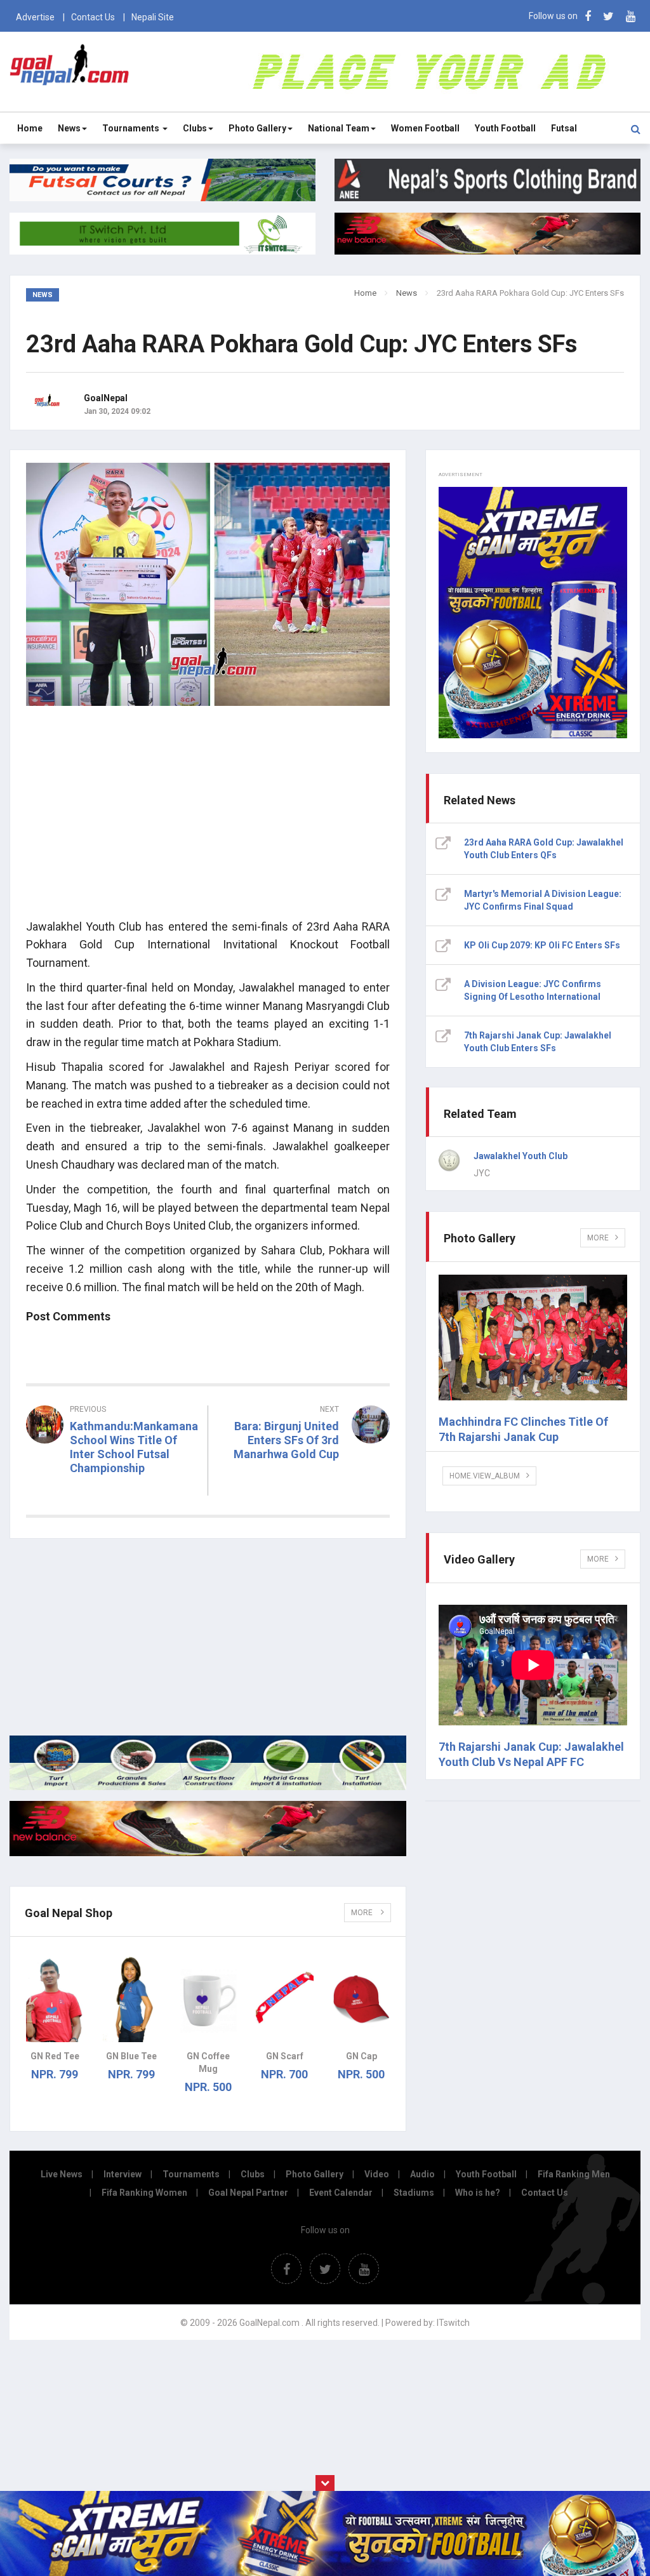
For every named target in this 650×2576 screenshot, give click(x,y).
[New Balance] (208, 1853)
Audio (422, 2174)
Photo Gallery (257, 128)
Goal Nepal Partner (248, 2193)
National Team (339, 128)
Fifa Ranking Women (144, 2193)
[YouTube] (631, 16)
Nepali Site (153, 17)
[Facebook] (588, 16)
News (69, 128)
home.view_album (485, 1476)
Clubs (195, 128)
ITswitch (453, 2323)
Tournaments (132, 128)
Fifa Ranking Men (574, 2174)
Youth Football (505, 128)
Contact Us (93, 17)
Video (377, 2174)
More (363, 1913)
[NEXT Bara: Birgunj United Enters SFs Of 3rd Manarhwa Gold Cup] (306, 1477)
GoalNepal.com (70, 71)
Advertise (35, 17)
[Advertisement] (208, 820)
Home (30, 128)
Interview (123, 2174)
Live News (62, 2174)
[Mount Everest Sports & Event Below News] (208, 1787)
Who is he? (478, 2193)
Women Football (425, 128)
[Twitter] (608, 16)
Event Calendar (341, 2193)
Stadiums (414, 2193)
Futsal (564, 128)
